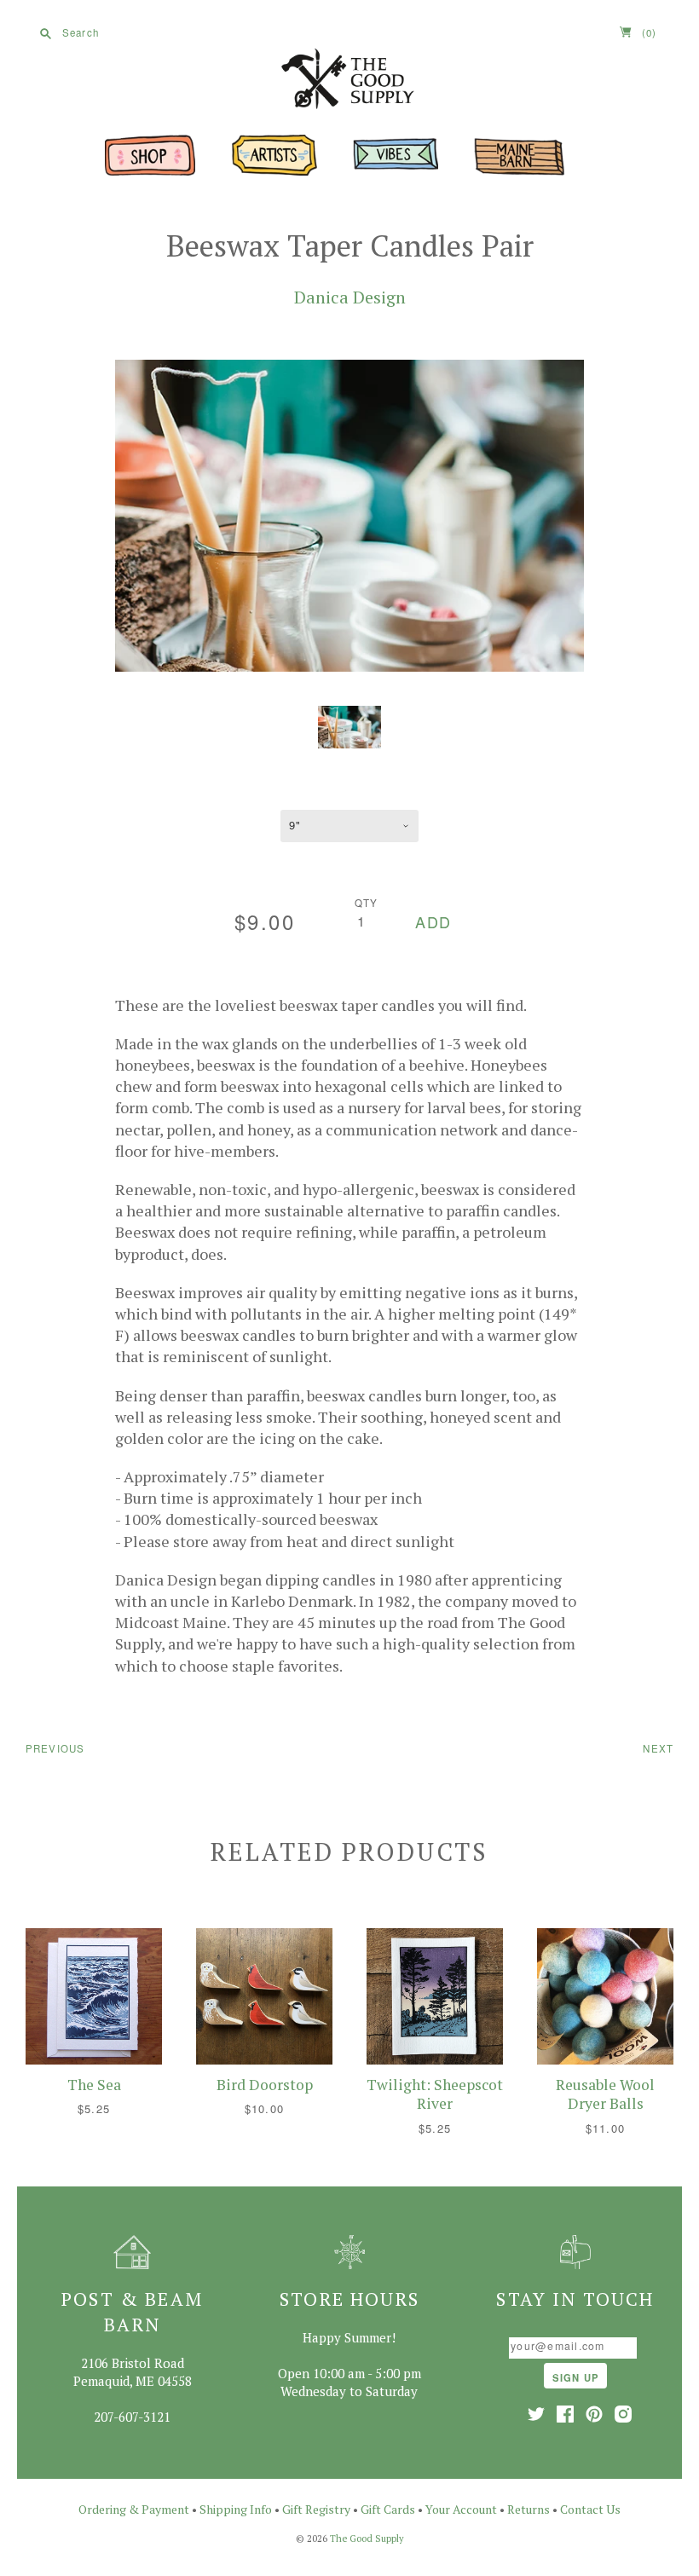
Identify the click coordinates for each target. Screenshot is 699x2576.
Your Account (461, 2509)
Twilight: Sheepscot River (435, 2094)
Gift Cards (388, 2509)
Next (658, 1748)
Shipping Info (236, 2509)
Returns (529, 2509)
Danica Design (350, 297)
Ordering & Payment (134, 2509)
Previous (55, 1748)
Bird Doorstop (265, 2085)
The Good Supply (367, 2538)
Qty (367, 903)
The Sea (94, 2085)
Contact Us (590, 2509)
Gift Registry (316, 2509)
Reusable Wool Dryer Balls (605, 2094)
